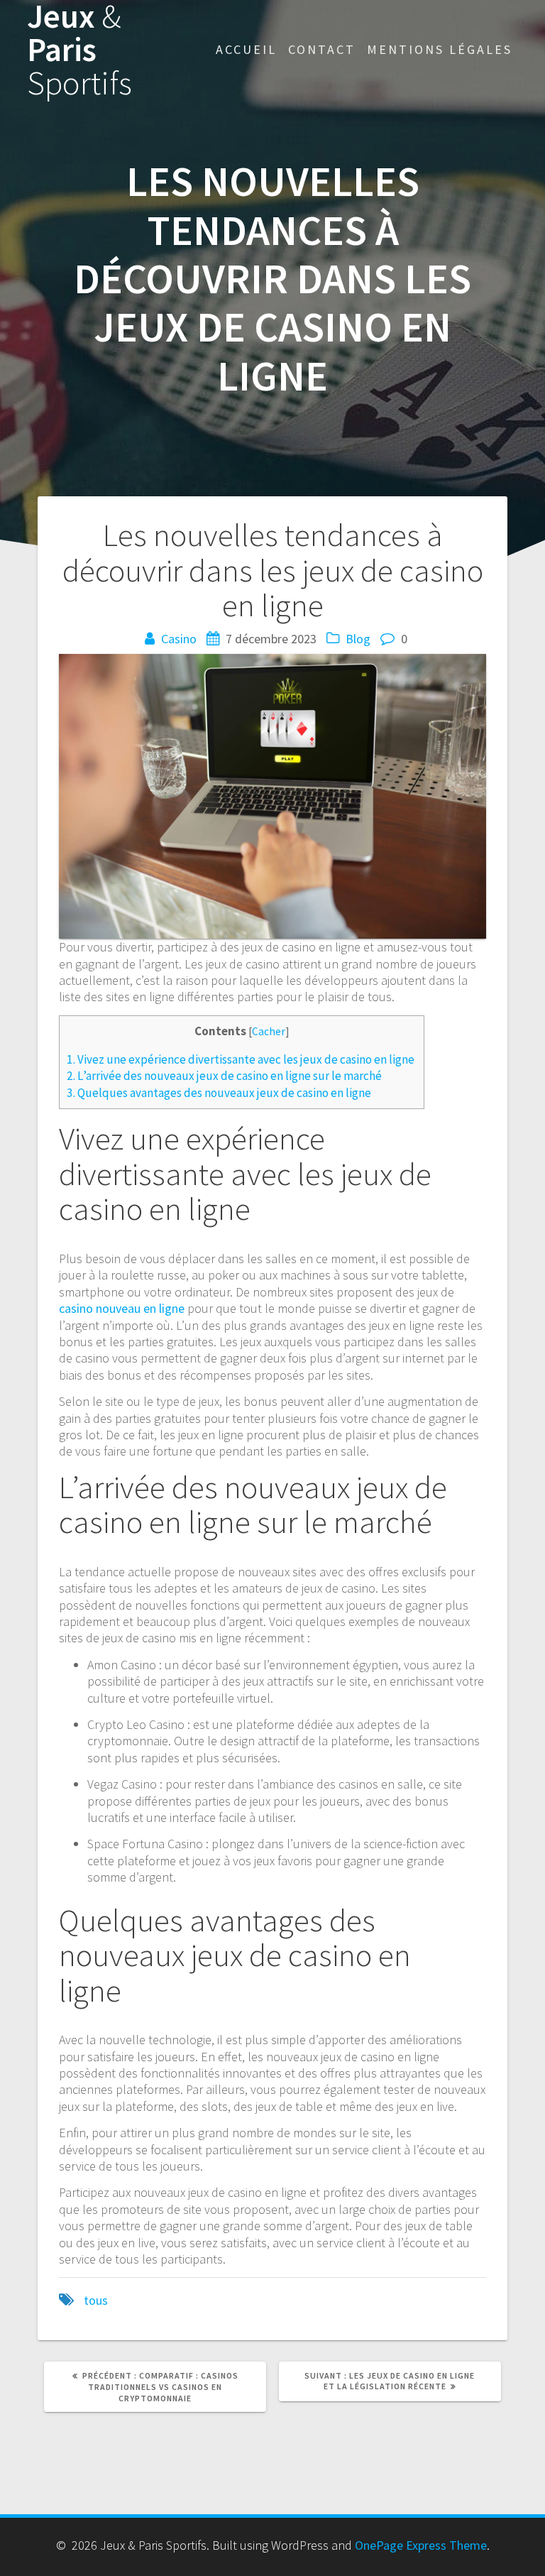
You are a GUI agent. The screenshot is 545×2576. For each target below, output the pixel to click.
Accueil (246, 49)
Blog (358, 639)
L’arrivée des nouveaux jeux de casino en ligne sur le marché (225, 1076)
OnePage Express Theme (421, 2545)
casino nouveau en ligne (122, 1308)
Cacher (269, 1031)
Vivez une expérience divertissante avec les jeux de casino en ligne (242, 1059)
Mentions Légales (440, 49)
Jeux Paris (79, 50)
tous (96, 2300)
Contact (322, 49)
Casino (179, 639)
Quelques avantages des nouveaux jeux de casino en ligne (220, 1093)
